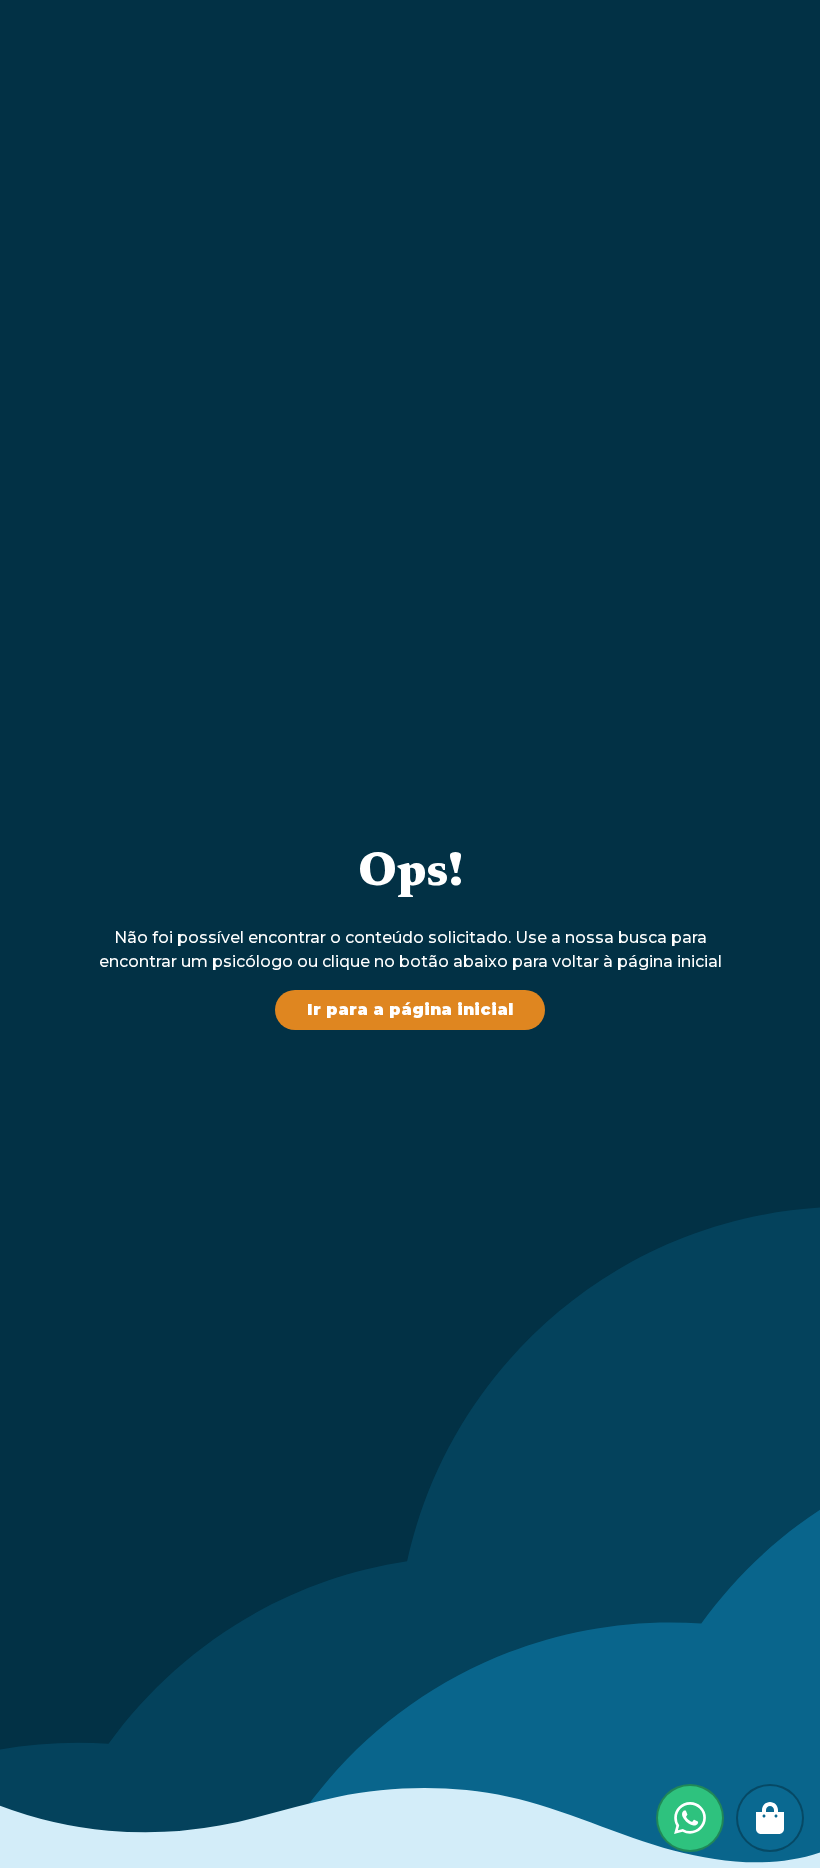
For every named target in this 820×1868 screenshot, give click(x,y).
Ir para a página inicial (410, 1009)
